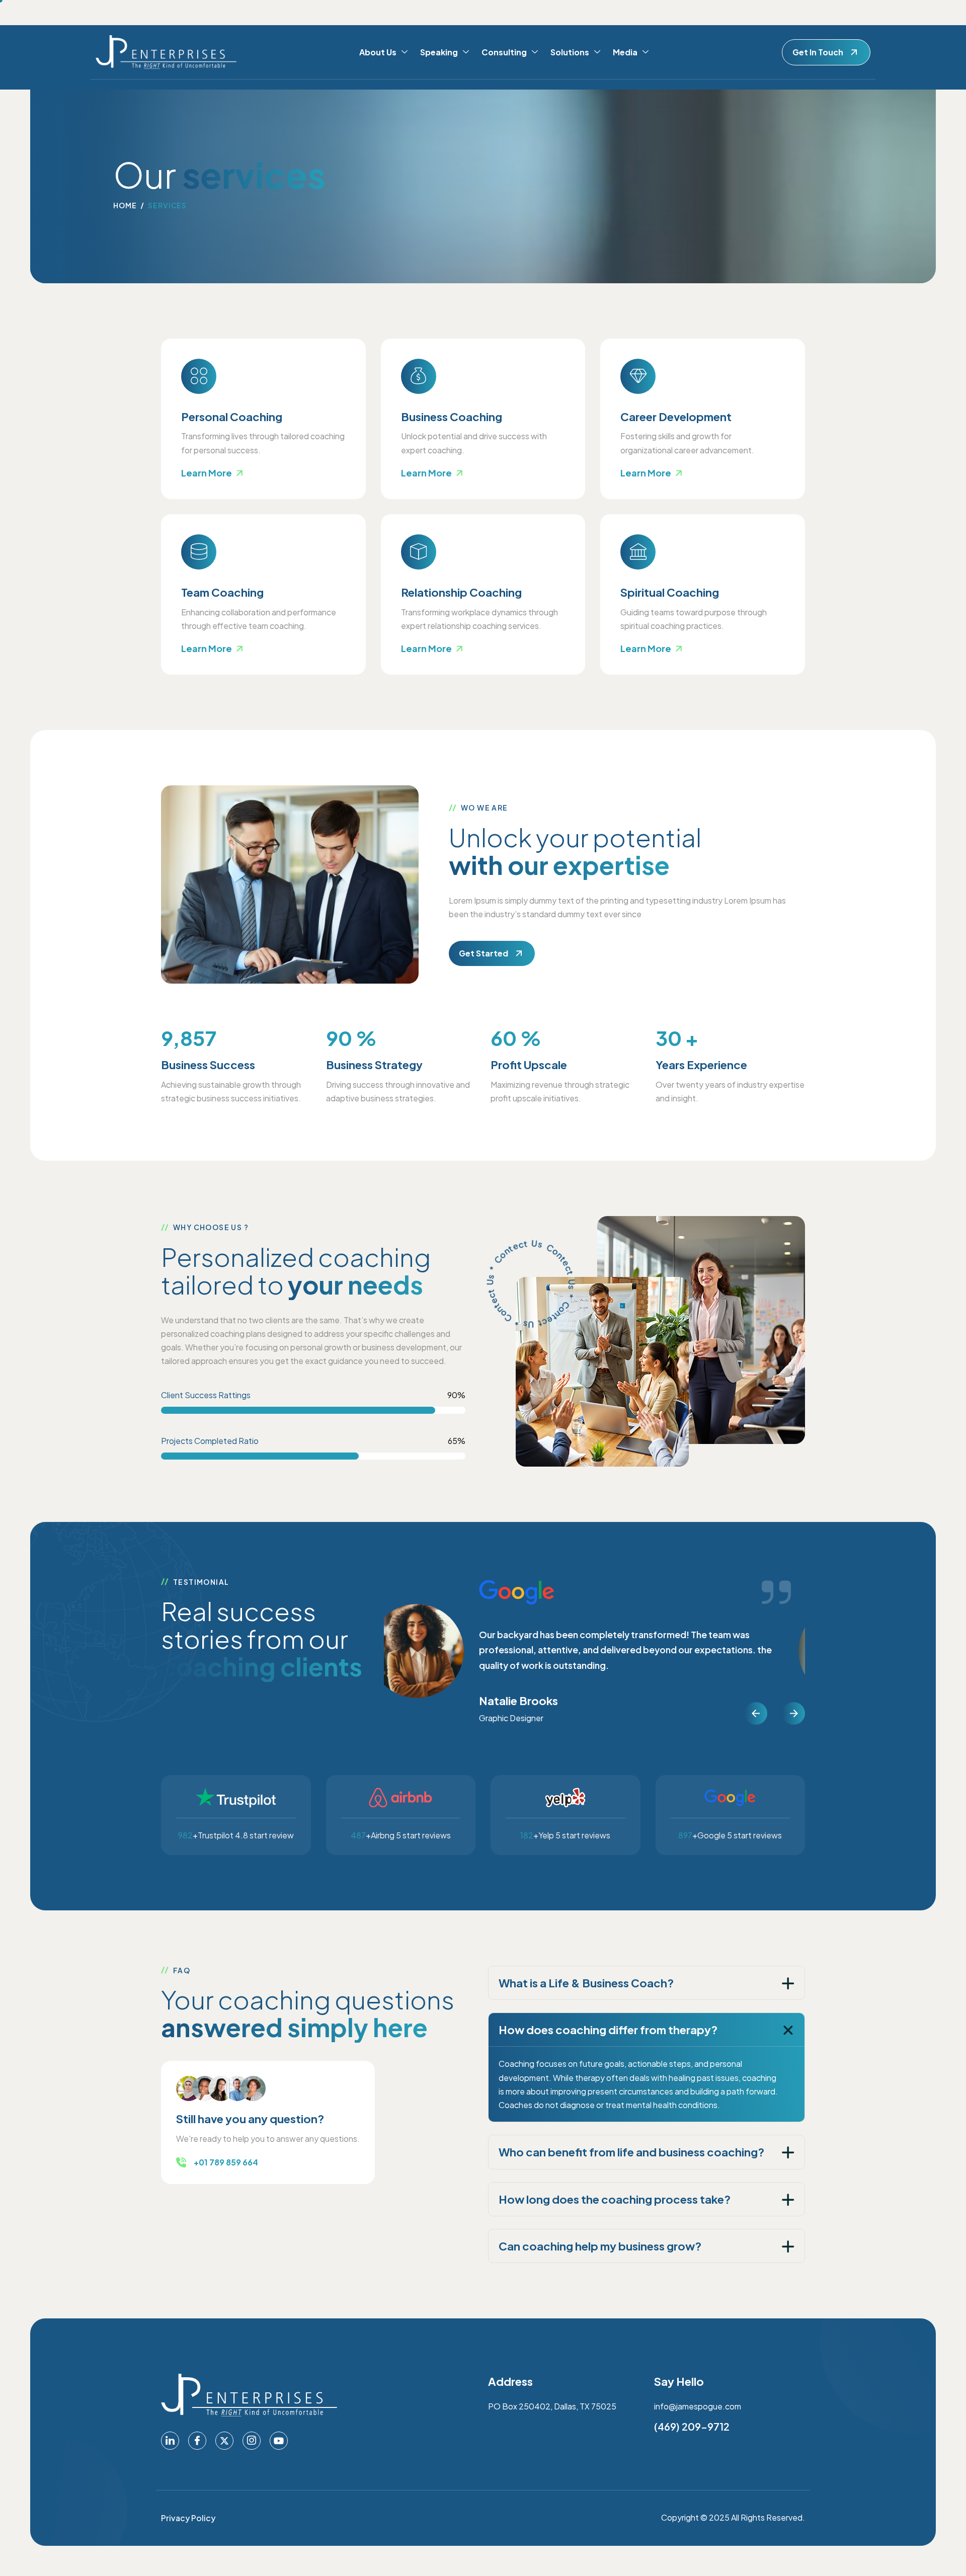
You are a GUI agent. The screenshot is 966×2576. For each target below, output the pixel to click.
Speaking (439, 52)
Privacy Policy (188, 2518)
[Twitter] (224, 2441)
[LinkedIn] (170, 2441)
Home (125, 205)
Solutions (570, 52)
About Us (378, 52)
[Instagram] (252, 2441)
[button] (756, 1713)
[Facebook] (197, 2441)
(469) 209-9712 (692, 2426)
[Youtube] (279, 2441)
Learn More (207, 473)
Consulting (504, 52)
